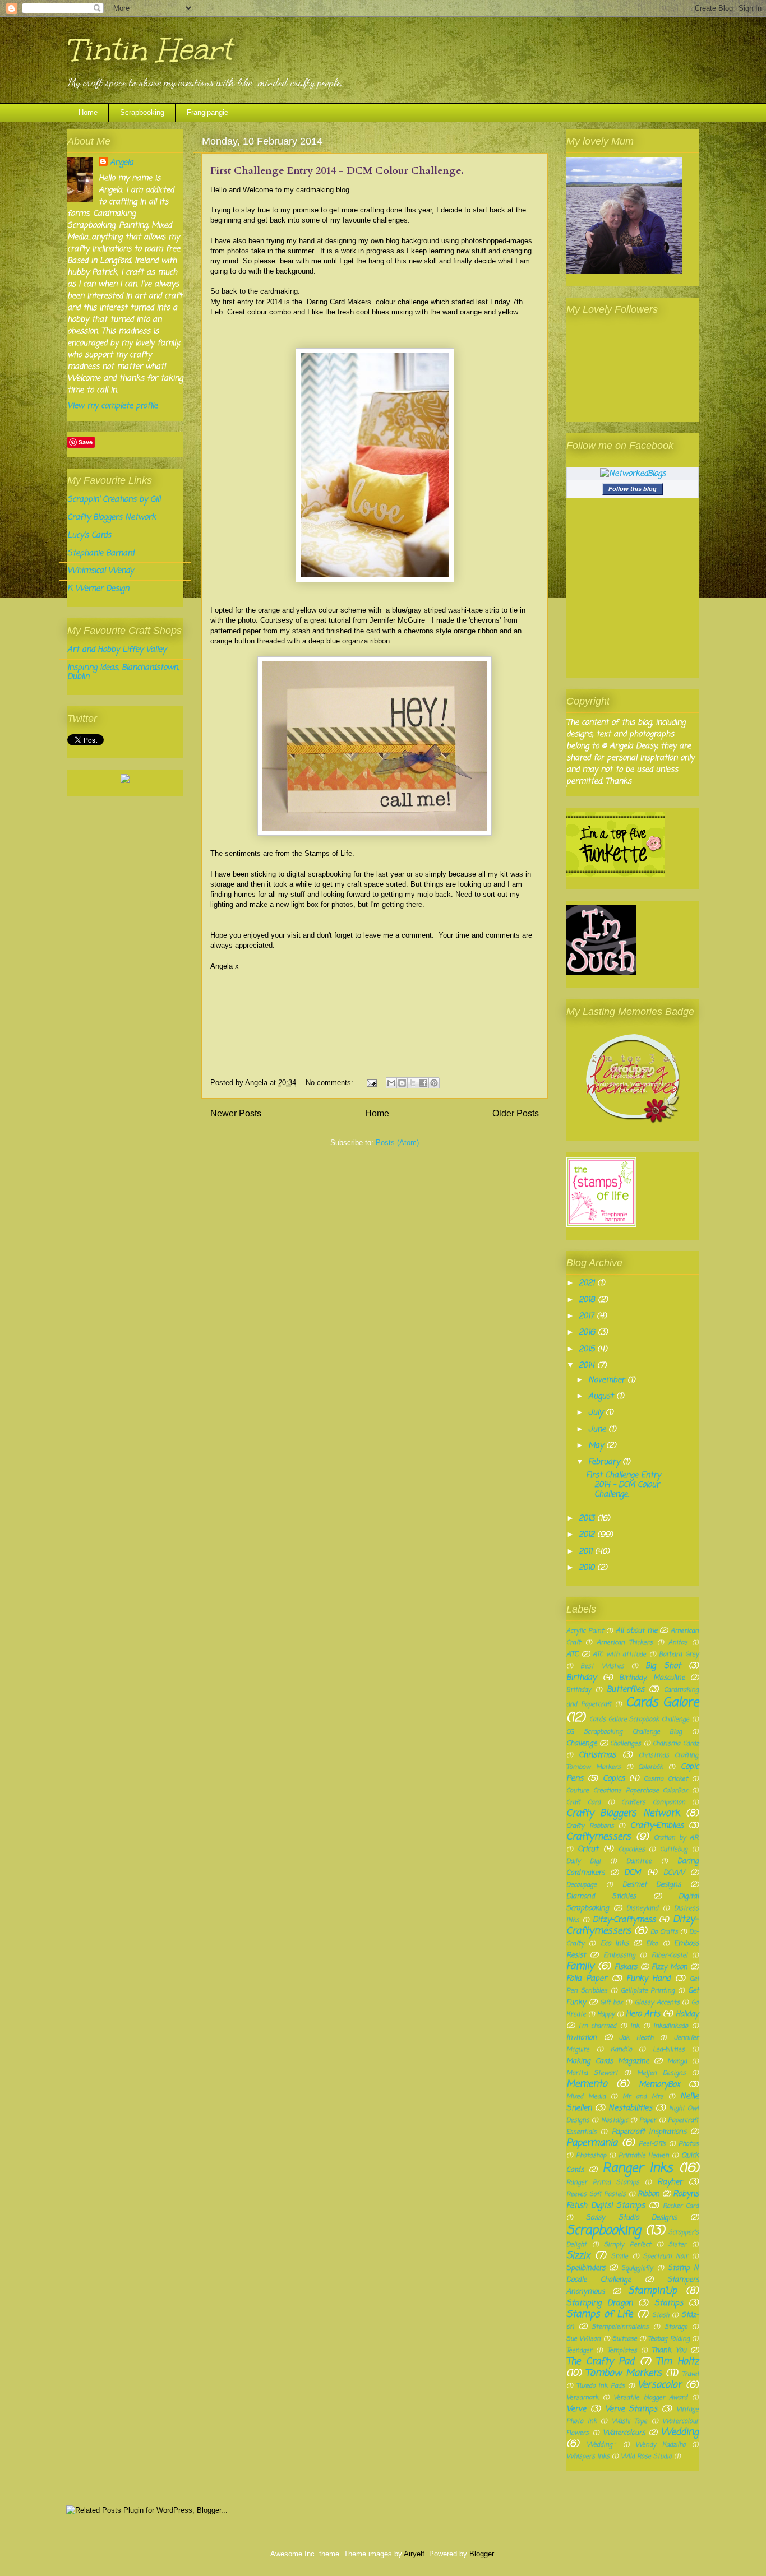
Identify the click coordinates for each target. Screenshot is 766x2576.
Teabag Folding (669, 2339)
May (597, 1446)
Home (88, 112)
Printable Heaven (644, 2155)
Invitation (582, 2038)
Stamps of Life (599, 2315)
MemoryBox (659, 2085)
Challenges (626, 1743)
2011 (587, 1552)
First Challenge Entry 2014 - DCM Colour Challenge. (337, 171)
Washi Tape (630, 2421)
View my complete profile (112, 406)
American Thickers (625, 1643)
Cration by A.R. (676, 1838)
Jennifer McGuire (397, 620)
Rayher (670, 2182)
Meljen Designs (661, 2073)
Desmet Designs (652, 1885)
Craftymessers (599, 1837)
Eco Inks (615, 1943)
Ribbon (649, 2194)
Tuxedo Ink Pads (601, 2386)
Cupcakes (632, 1849)
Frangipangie (207, 112)
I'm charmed (598, 2026)
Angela (122, 163)
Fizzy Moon (670, 1967)
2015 (588, 1349)
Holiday (687, 2014)
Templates (622, 2350)
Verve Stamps (631, 2409)
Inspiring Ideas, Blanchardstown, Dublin (123, 673)
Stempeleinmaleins (620, 2327)
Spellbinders (586, 2268)
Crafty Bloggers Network (112, 518)
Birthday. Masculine (652, 1678)
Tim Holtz (677, 2362)
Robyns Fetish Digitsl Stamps (633, 2200)
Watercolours (624, 2433)
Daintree (639, 1861)
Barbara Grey (679, 1654)
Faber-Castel (670, 1955)
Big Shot (663, 1666)
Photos (689, 2144)
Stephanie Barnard (101, 553)
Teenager (579, 2350)
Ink (635, 2026)
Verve (576, 2409)
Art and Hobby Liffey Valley (117, 650)
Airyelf (414, 2554)
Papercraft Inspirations (649, 2132)
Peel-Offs (652, 2144)
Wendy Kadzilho (661, 2445)
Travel (690, 2374)
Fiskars (626, 1967)
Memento (587, 2084)
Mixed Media (586, 2097)
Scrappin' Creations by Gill (114, 500)
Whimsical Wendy (100, 571)
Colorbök (650, 1767)
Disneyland (642, 1908)
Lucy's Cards (89, 536)
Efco (652, 1943)
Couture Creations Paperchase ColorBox (627, 1790)
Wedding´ (602, 2445)
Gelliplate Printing (648, 1991)
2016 (588, 1333)
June (598, 1430)
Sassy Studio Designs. (632, 2218)
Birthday (581, 1678)
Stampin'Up (652, 2291)
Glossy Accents (657, 2002)
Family (580, 1966)
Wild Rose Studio (646, 2456)
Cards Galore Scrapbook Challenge (639, 1719)
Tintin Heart (149, 50)
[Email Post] (371, 1083)
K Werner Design (98, 589)
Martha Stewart (592, 2073)
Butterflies (626, 1690)
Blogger (481, 2554)
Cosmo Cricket (666, 1779)
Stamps (669, 2303)
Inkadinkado (671, 2026)
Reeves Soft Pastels (596, 2194)
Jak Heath (636, 2038)
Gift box (612, 2002)
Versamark (582, 2397)
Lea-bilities (669, 2049)
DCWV (674, 1873)
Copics (614, 1779)
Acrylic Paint (585, 1631)
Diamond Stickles (601, 1896)
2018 (588, 1300)
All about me (636, 1631)
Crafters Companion (653, 1802)
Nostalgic (615, 2120)
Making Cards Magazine (608, 2061)
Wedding (680, 2432)
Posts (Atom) (397, 1143)
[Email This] (391, 1083)
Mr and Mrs (643, 2097)
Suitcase (625, 2339)
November (608, 1380)
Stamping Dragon (599, 2303)
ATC (572, 1654)
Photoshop (591, 2155)
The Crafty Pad (600, 2362)
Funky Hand (648, 1979)
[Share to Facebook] (423, 1083)
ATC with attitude (619, 1654)
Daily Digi (583, 1861)
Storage (676, 2327)
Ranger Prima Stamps (603, 2182)
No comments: (331, 1083)
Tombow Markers (624, 2373)
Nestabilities (630, 2108)
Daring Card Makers (339, 302)
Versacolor (659, 2385)
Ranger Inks (638, 2169)
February (605, 1462)
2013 (588, 1519)
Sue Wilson (583, 2339)
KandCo (621, 2049)
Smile (620, 2256)
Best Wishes (602, 1666)
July (597, 1413)
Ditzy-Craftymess (624, 1920)
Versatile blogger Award (650, 2397)
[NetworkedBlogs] (633, 474)
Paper (648, 2120)
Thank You (669, 2350)
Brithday (579, 1690)
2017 (588, 1316)
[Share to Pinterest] (434, 1083)
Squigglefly (637, 2268)
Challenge (582, 1743)
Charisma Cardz (676, 1743)
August (602, 1396)
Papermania (592, 2143)
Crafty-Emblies (657, 1826)
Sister (677, 2244)
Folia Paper (587, 1979)
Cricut (588, 1849)
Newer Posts (236, 1113)
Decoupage (582, 1885)
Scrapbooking (142, 112)
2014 (588, 1366)
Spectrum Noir (666, 2256)
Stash (661, 2315)
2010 (588, 1568)
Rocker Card (681, 2206)
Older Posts (516, 1113)
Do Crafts (664, 1932)
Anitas (678, 1643)
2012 (588, 1535)
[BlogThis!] (402, 1083)
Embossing (619, 1955)
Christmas (597, 1755)
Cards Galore (663, 1703)
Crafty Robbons (590, 1826)
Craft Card (583, 1802)
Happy (606, 2014)
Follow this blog (633, 489)
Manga (677, 2061)
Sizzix (578, 2256)
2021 (588, 1283)
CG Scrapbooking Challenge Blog (624, 1732)
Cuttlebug (674, 1849)
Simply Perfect (627, 2244)
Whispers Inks (588, 2456)
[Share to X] (413, 1083)
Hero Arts (643, 2014)
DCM (632, 1873)
